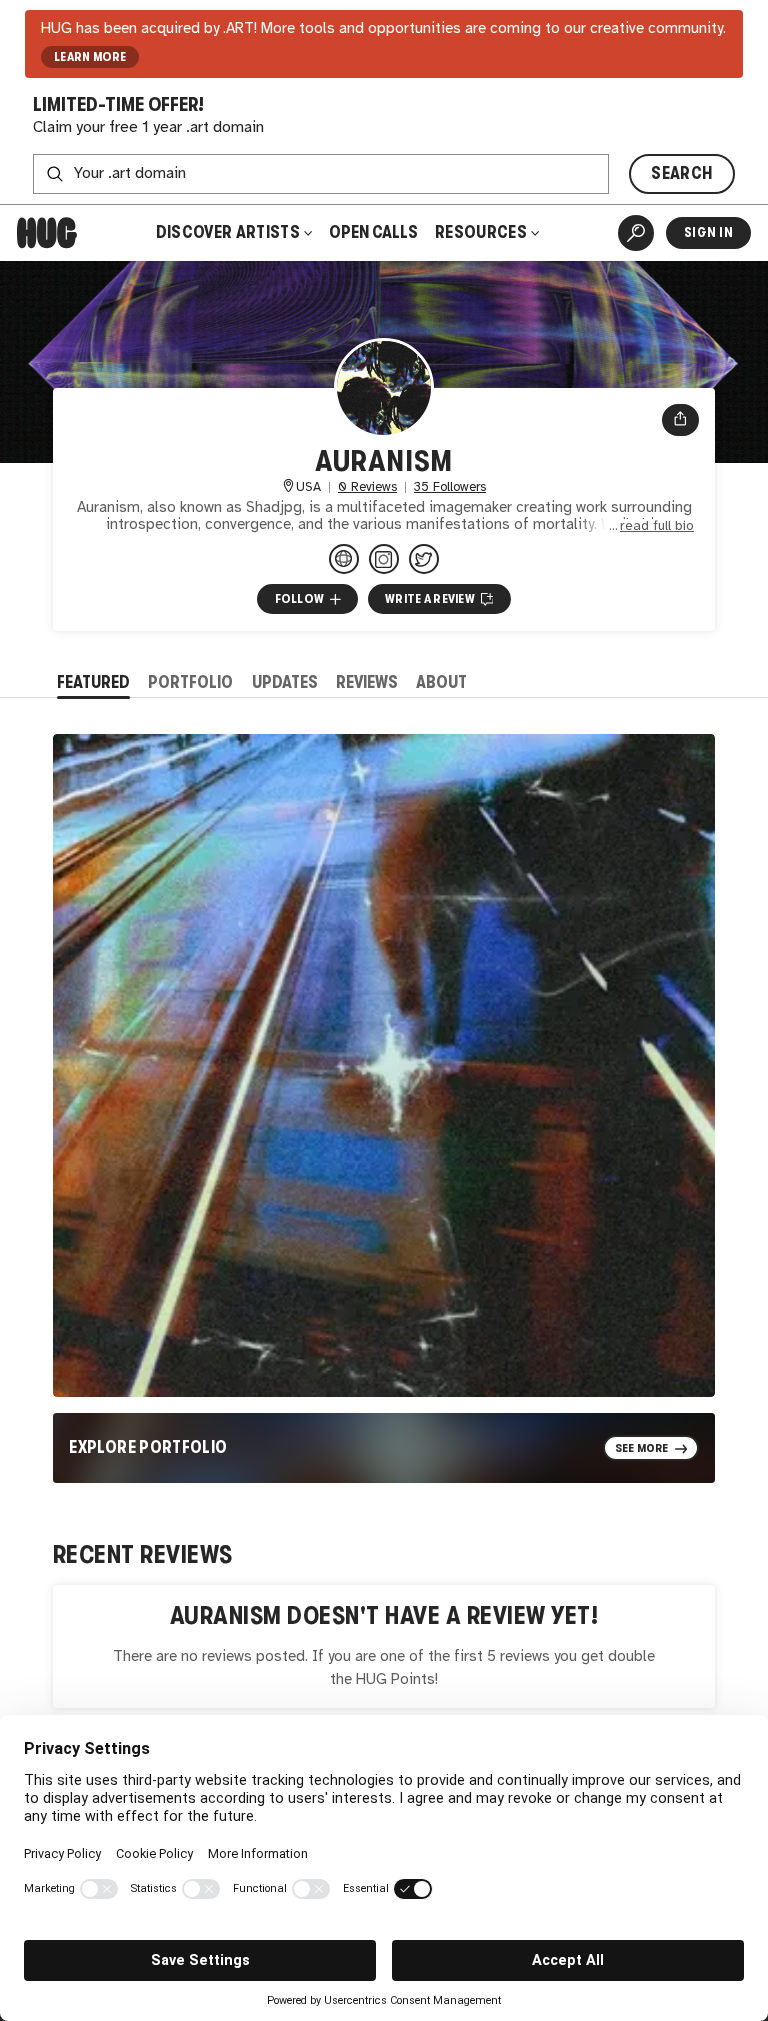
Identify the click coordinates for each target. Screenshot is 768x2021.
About (441, 682)
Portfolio (190, 682)
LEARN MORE (90, 57)
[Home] (47, 233)
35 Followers (450, 487)
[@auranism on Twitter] (424, 559)
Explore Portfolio (148, 1447)
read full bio (657, 526)
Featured (93, 682)
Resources (482, 232)
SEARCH (681, 173)
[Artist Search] (636, 233)
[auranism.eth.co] (344, 559)
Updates (285, 682)
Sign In (708, 232)
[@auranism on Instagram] (384, 559)
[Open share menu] (680, 420)
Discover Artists (228, 232)
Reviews (367, 682)
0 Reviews (367, 487)
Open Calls (373, 232)
